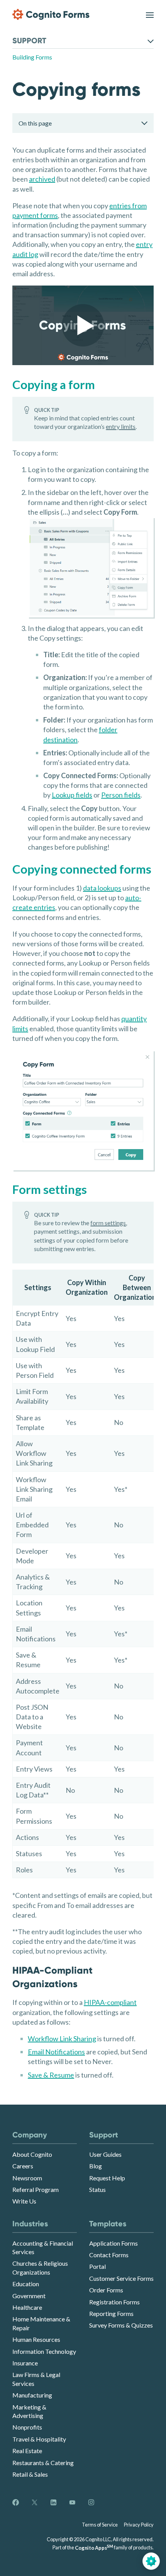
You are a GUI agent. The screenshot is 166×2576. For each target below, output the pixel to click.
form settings (108, 1223)
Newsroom (27, 2178)
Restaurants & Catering (43, 2463)
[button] (83, 325)
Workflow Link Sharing (62, 2039)
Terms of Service (100, 2525)
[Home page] (51, 14)
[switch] (150, 14)
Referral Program (36, 2189)
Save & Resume (51, 2075)
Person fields (121, 795)
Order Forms (106, 2290)
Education (26, 2284)
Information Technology (44, 2351)
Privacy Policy (139, 2525)
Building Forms (32, 57)
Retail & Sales (30, 2474)
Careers (23, 2166)
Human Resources (36, 2339)
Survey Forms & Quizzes (121, 2325)
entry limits (121, 426)
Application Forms (113, 2243)
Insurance (25, 2363)
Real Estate (27, 2451)
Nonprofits (27, 2427)
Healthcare (27, 2307)
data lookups (102, 888)
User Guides (105, 2154)
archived (42, 179)
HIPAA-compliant (110, 2002)
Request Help (107, 2178)
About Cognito (32, 2154)
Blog (96, 2166)
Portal (97, 2266)
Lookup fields (72, 795)
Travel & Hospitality (39, 2439)
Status (97, 2189)
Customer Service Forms (121, 2278)
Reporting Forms (111, 2313)
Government (29, 2296)
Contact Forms (109, 2255)
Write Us (24, 2201)
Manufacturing (32, 2395)
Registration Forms (114, 2302)
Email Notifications (56, 2052)
